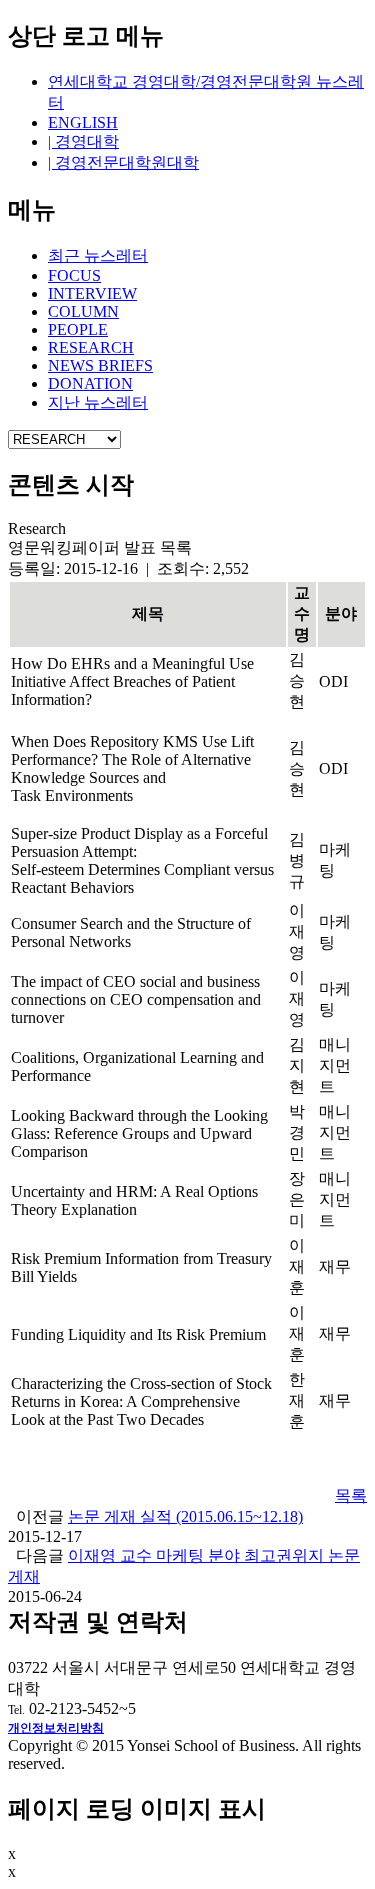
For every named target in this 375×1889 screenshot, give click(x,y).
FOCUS (74, 275)
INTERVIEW (92, 293)
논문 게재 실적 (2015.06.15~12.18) (185, 1516)
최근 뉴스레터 (98, 255)
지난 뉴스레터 (98, 402)
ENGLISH (83, 122)
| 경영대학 (83, 141)
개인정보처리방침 (56, 1728)
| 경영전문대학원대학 (123, 162)
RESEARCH (91, 347)
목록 (351, 1495)
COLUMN (83, 311)
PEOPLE (78, 329)
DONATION (90, 383)
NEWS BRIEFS (100, 365)
